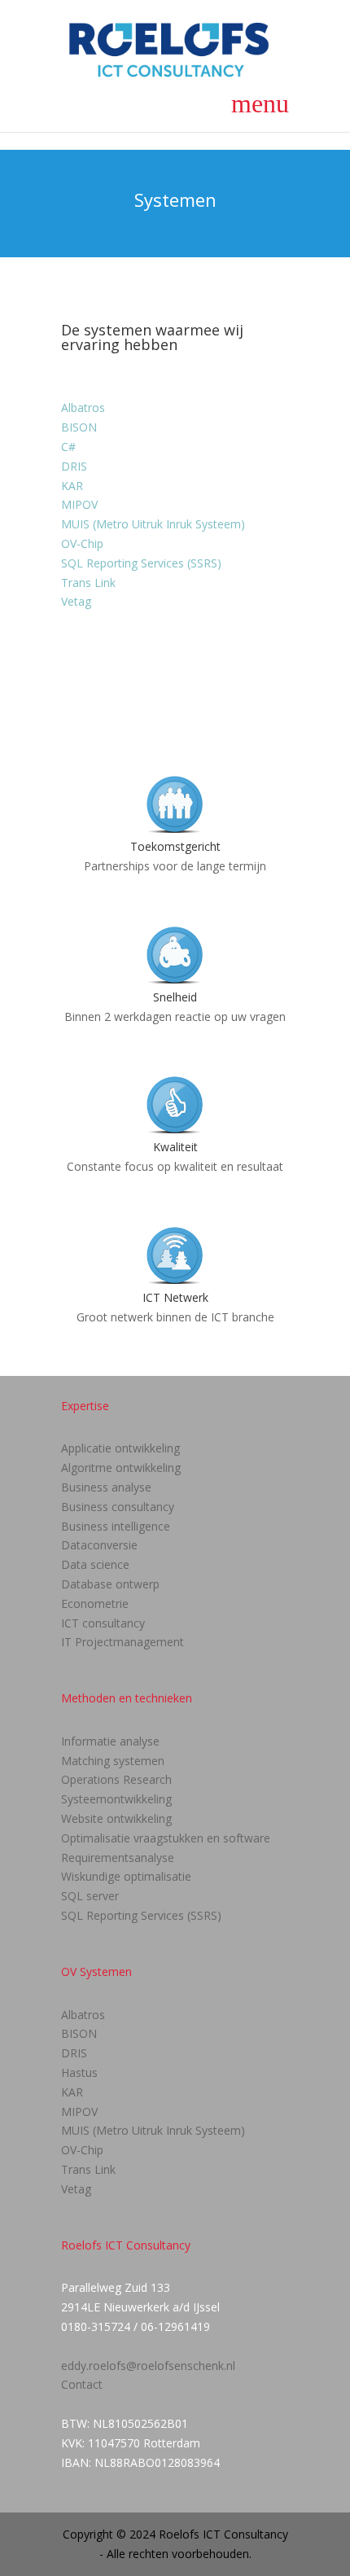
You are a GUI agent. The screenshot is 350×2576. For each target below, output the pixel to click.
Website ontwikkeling (116, 1818)
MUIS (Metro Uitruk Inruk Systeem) (153, 524)
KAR (72, 486)
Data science (95, 1564)
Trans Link (88, 583)
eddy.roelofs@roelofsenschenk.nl (148, 2366)
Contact (82, 2384)
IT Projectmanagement (122, 1642)
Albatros (83, 407)
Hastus (79, 2072)
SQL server (90, 1896)
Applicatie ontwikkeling (120, 1448)
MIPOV (79, 504)
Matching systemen (113, 1761)
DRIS (74, 466)
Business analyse (106, 1487)
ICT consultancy (103, 1623)
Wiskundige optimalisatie (126, 1876)
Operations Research (116, 1779)
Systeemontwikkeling (116, 1799)
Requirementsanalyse (118, 1858)
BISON (79, 427)
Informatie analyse (110, 1741)
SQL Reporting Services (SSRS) (141, 563)
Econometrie (95, 1603)
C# (68, 447)
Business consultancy (118, 1507)
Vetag (76, 601)
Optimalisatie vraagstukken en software (166, 1838)
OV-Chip (82, 543)
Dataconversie (99, 1545)
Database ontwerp (110, 1584)
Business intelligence (116, 1526)
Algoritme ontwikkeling (121, 1468)
